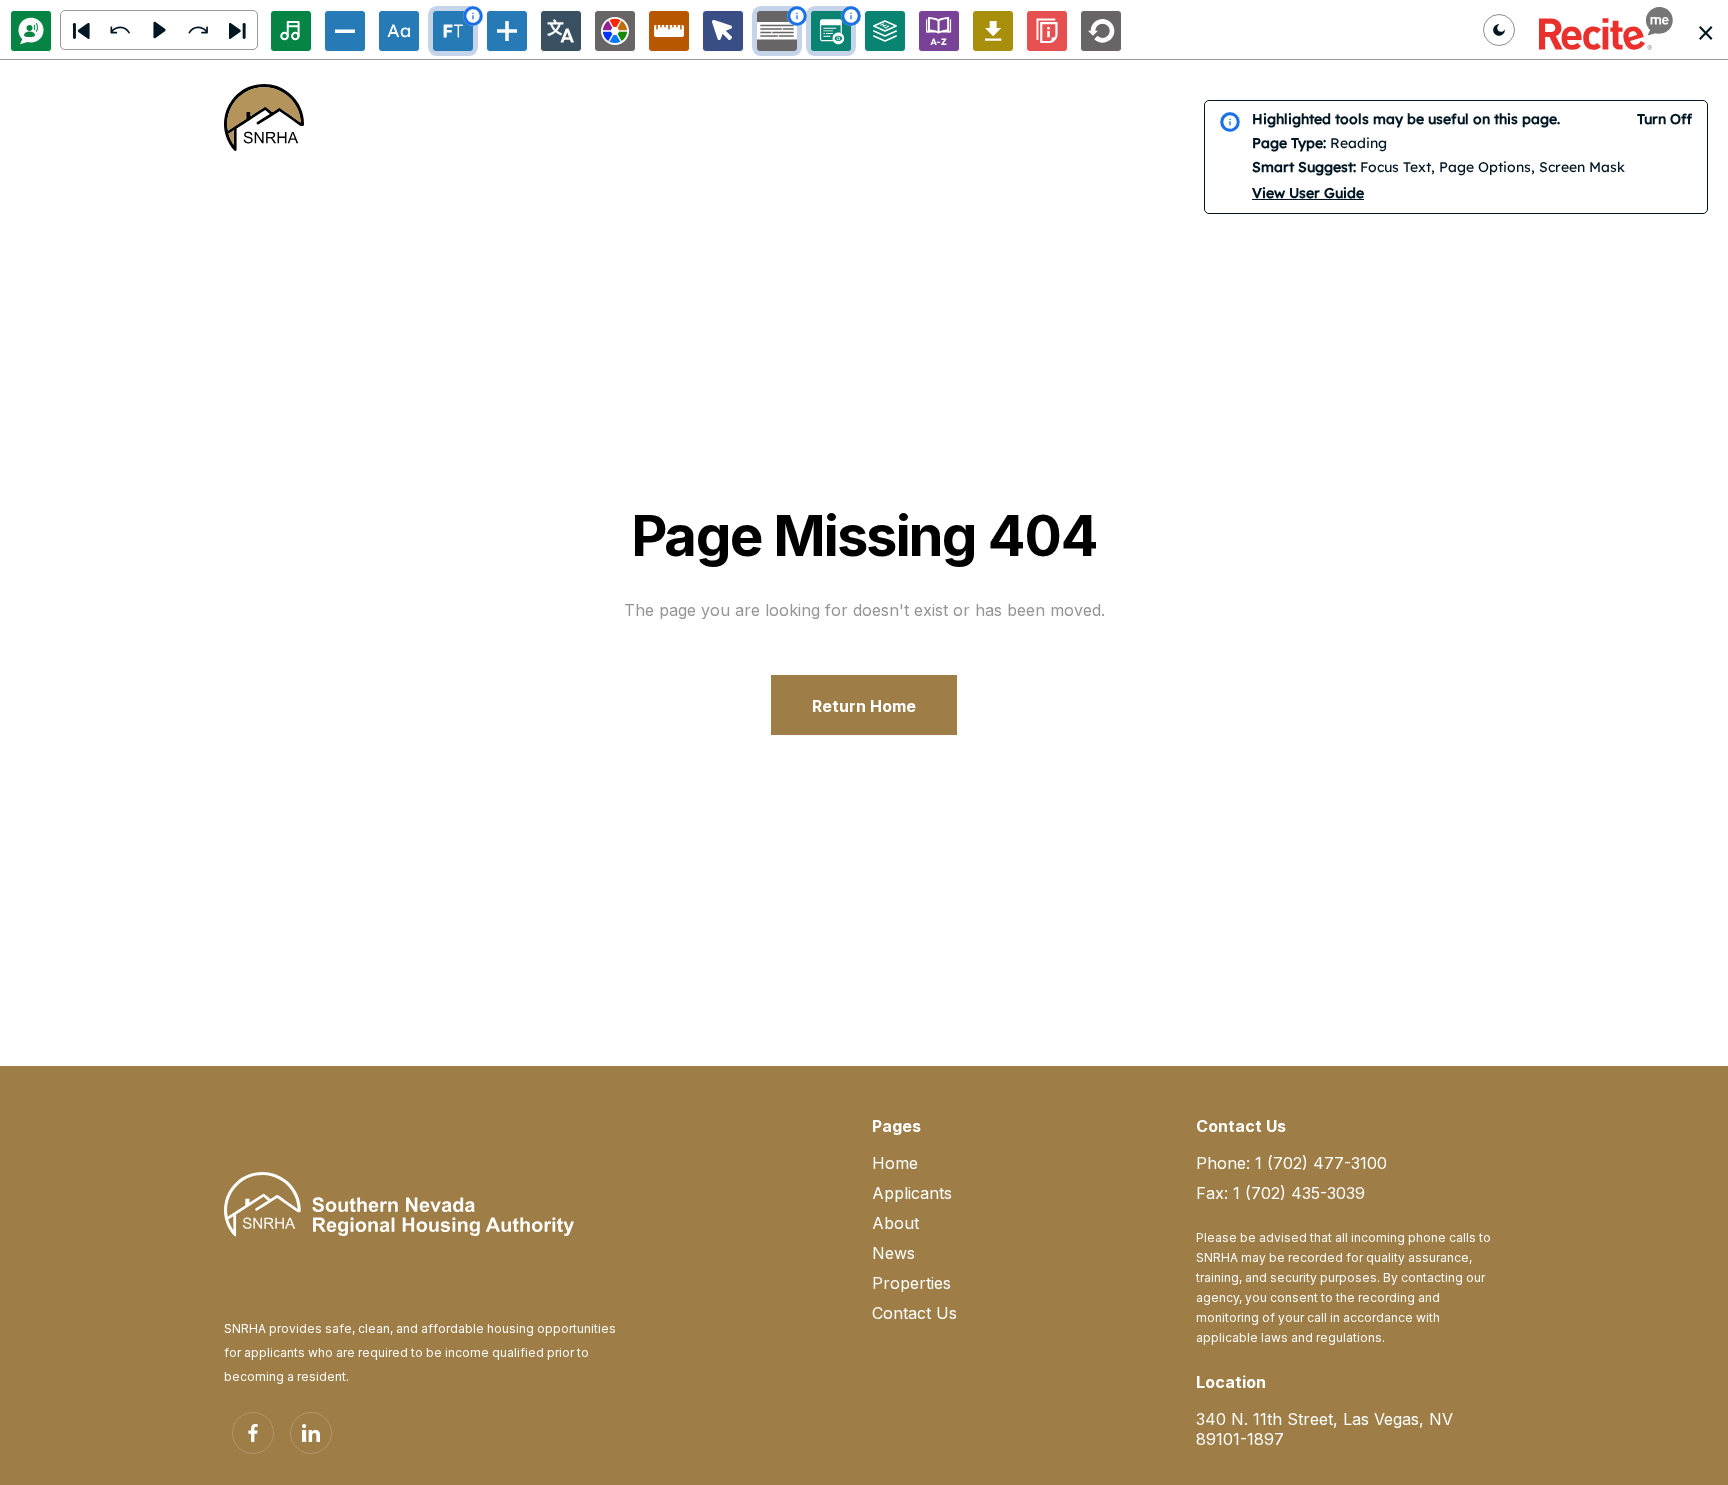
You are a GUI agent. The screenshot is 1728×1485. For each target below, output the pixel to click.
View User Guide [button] (1308, 193)
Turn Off (1664, 119)
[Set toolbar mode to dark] (1499, 30)
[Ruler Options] (669, 31)
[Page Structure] (885, 31)
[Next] (237, 30)
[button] (1606, 29)
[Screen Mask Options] (777, 31)
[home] (264, 117)
